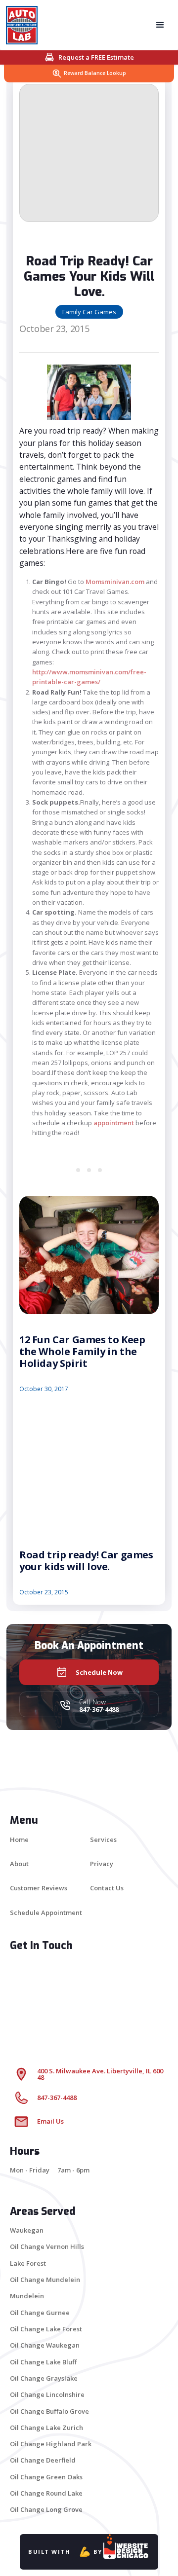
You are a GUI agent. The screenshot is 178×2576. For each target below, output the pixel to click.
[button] (160, 25)
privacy (102, 1864)
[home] (25, 25)
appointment (114, 1123)
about (19, 1864)
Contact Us (107, 1888)
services (103, 1840)
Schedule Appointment (46, 1913)
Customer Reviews (39, 1888)
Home (19, 1840)
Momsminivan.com (116, 582)
